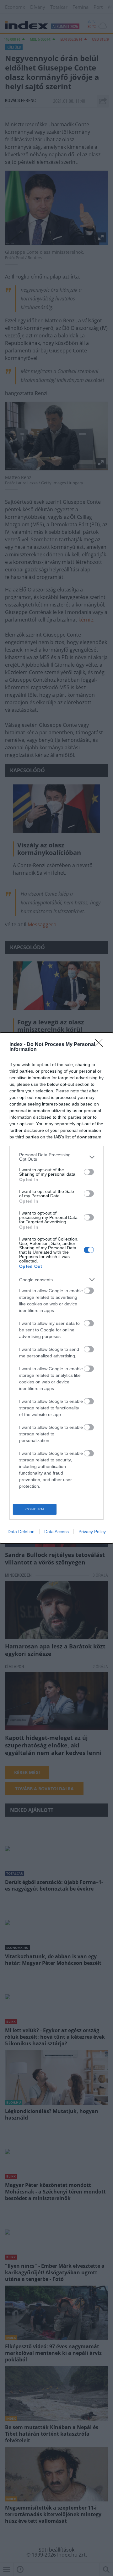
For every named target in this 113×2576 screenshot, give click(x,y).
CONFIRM (35, 1509)
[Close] (101, 1045)
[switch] (89, 1172)
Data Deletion (21, 1532)
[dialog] (56, 1288)
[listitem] (56, 1157)
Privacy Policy (92, 1532)
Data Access (56, 1532)
